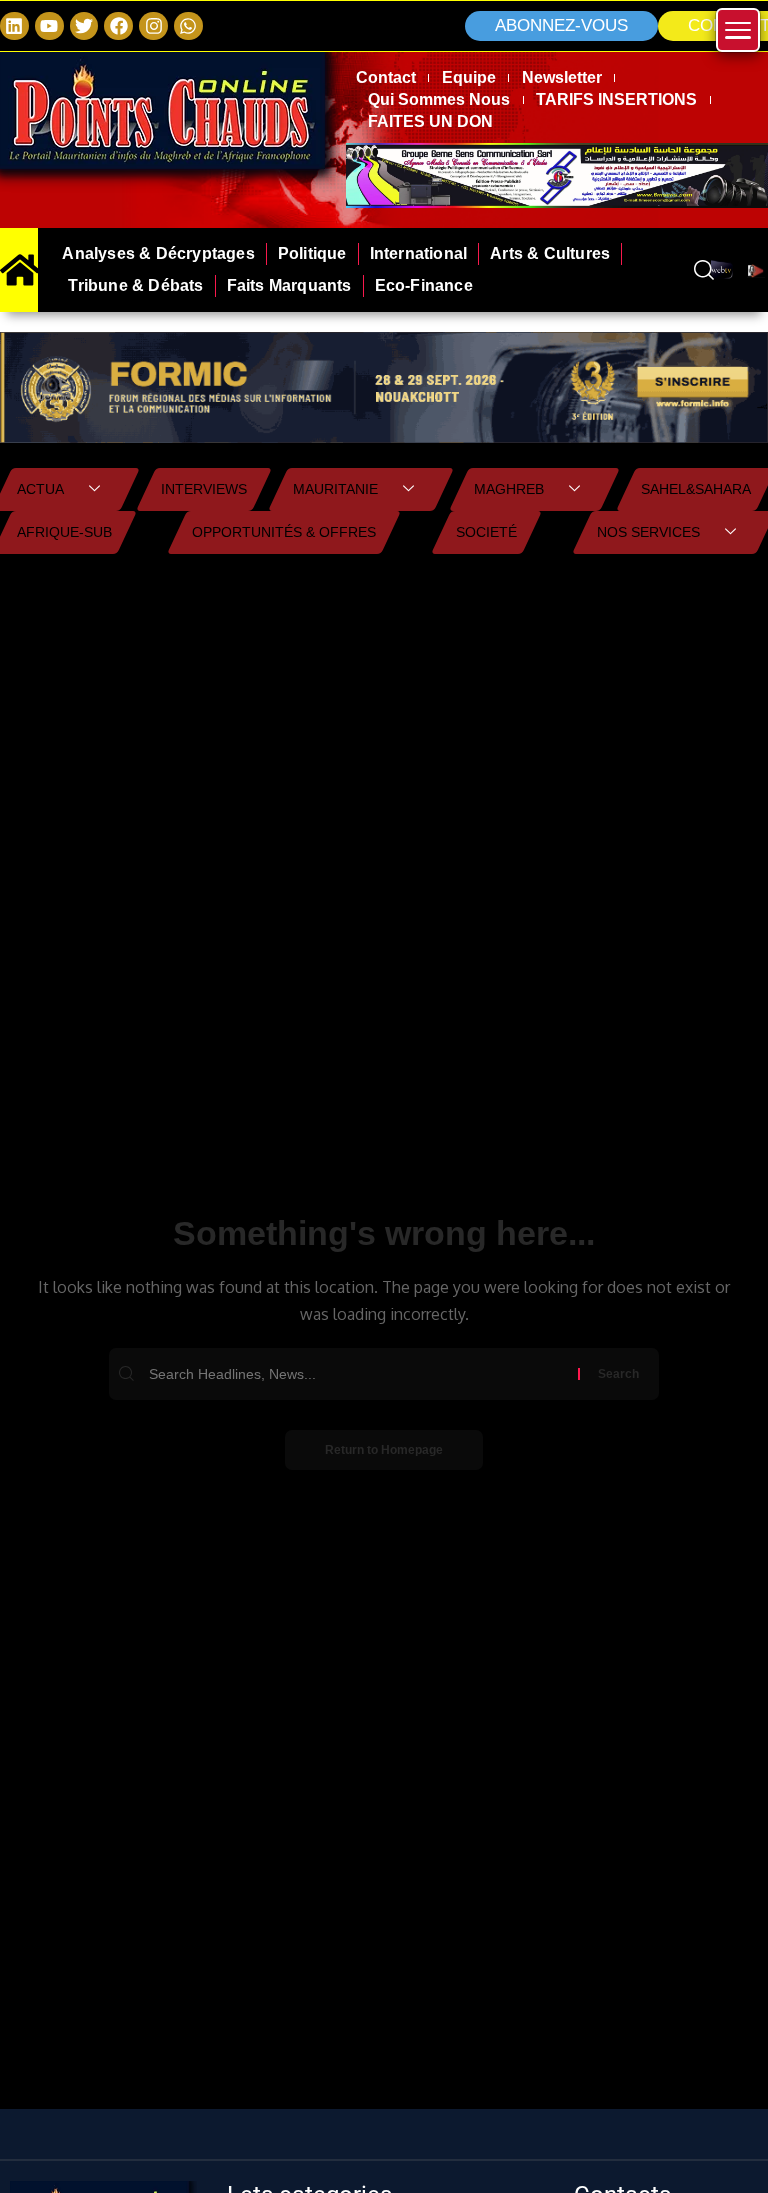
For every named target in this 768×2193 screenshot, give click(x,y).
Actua (40, 489)
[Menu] (738, 30)
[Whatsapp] (188, 26)
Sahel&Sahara (696, 489)
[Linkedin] (14, 26)
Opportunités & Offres (284, 532)
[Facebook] (118, 26)
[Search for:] (361, 1374)
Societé (486, 532)
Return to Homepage (384, 1450)
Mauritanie (335, 489)
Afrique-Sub (64, 532)
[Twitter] (84, 26)
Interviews (204, 489)
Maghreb (509, 489)
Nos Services (648, 532)
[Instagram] (153, 26)
